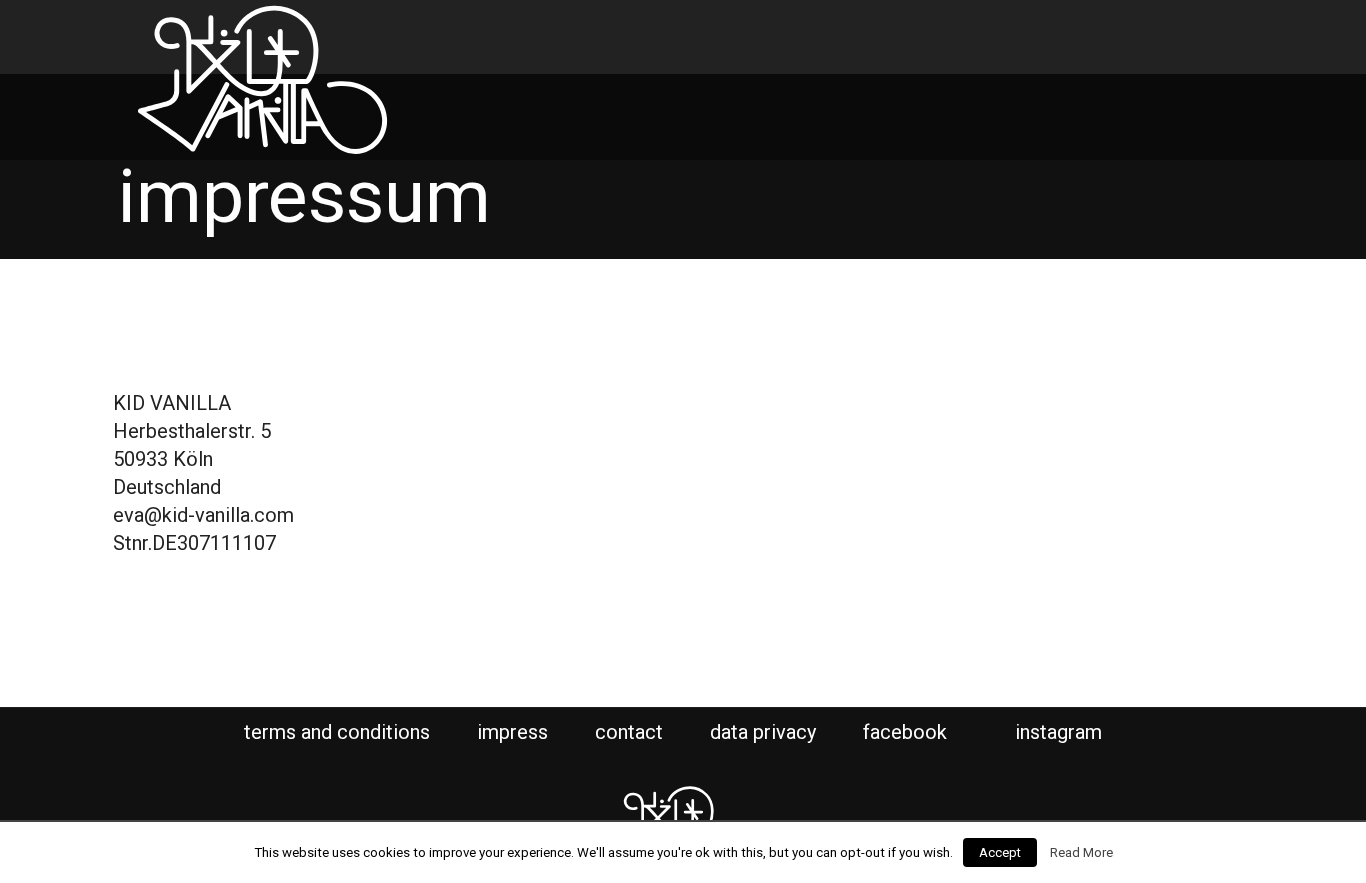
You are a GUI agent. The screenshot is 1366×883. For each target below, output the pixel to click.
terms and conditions (337, 732)
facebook (907, 732)
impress (512, 732)
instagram (1061, 732)
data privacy (763, 732)
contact (629, 732)
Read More (1081, 852)
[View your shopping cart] (1144, 32)
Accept (1000, 852)
